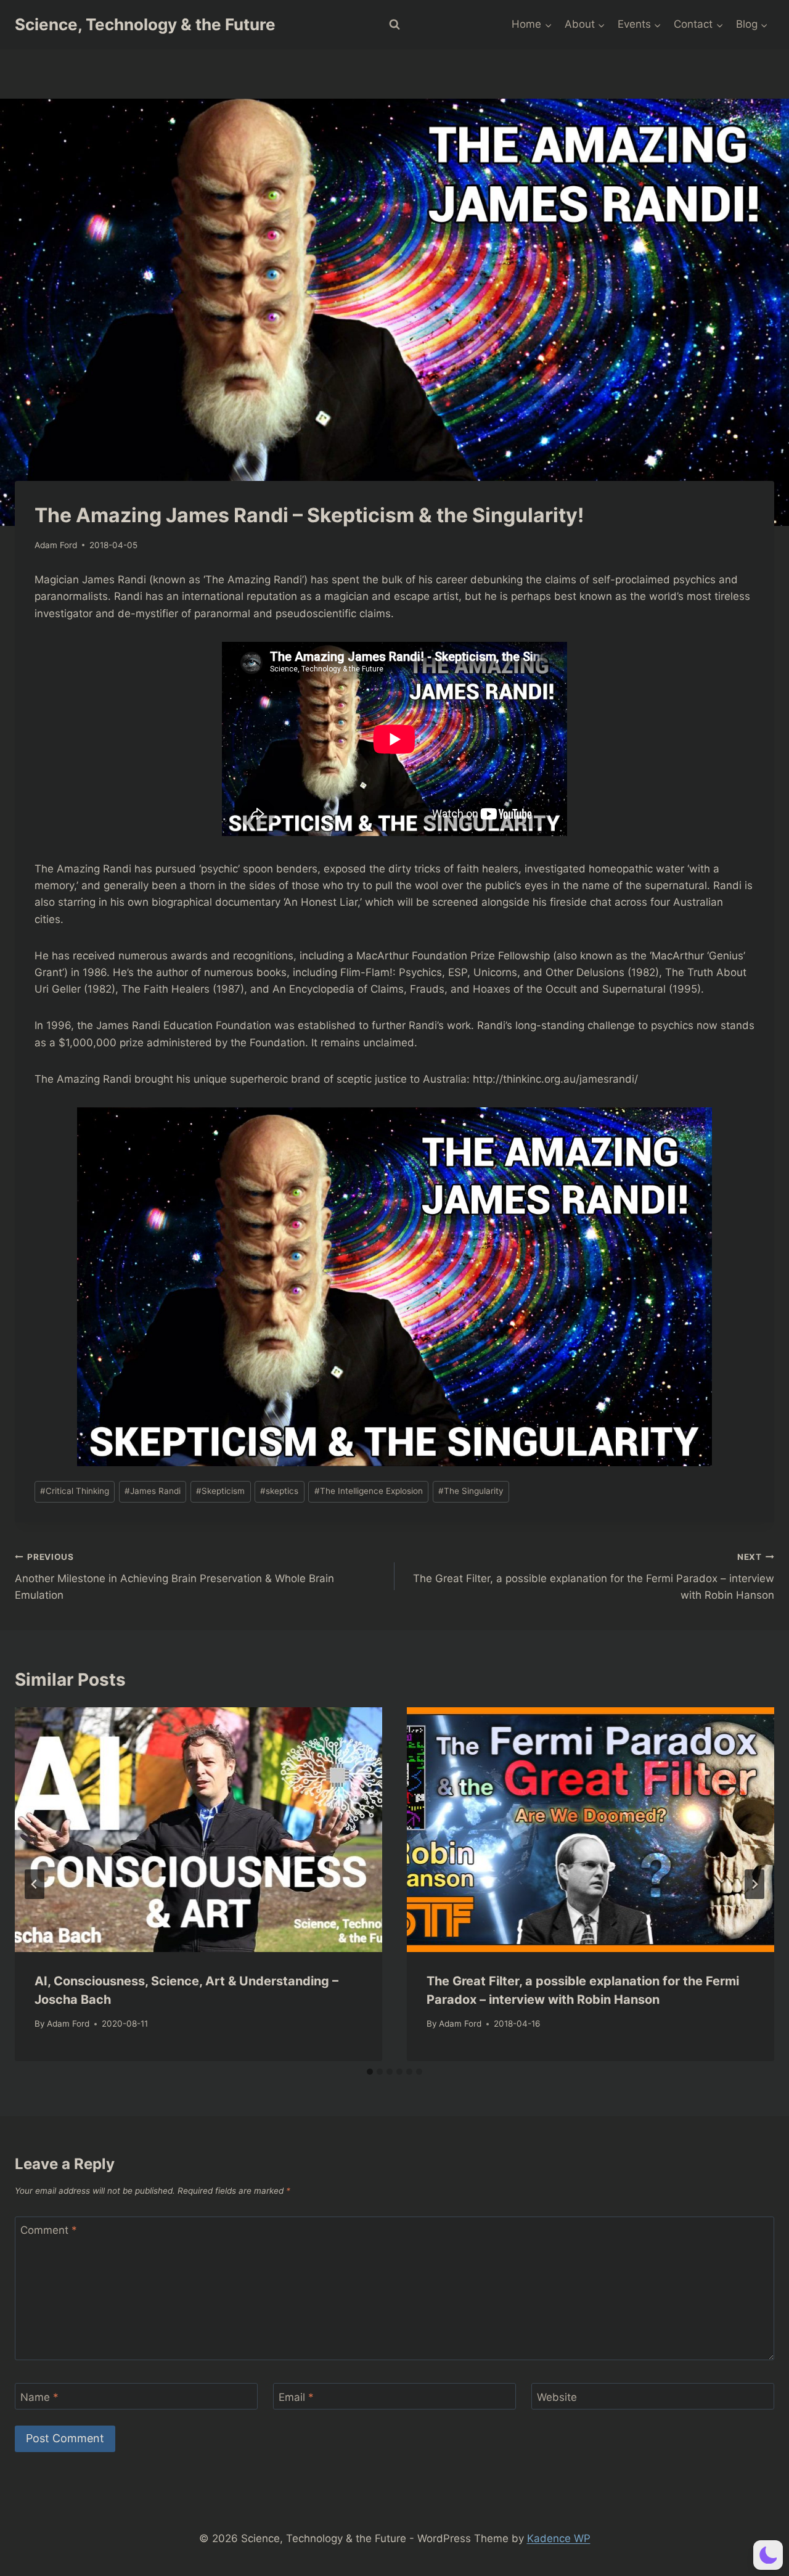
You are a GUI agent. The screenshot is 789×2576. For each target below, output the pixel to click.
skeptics (279, 1491)
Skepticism (220, 1491)
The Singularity (471, 1491)
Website (557, 2397)
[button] (768, 2555)
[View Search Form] (394, 25)
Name (39, 2397)
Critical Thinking (75, 1491)
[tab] (370, 2072)
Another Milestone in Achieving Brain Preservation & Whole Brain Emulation (174, 1577)
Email (296, 2397)
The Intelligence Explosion (369, 1491)
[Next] (754, 1884)
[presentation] (198, 1830)
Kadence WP (559, 2538)
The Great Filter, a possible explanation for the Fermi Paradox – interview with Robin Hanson (594, 1577)
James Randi (153, 1491)
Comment (49, 2230)
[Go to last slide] (35, 1884)
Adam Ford (56, 545)
